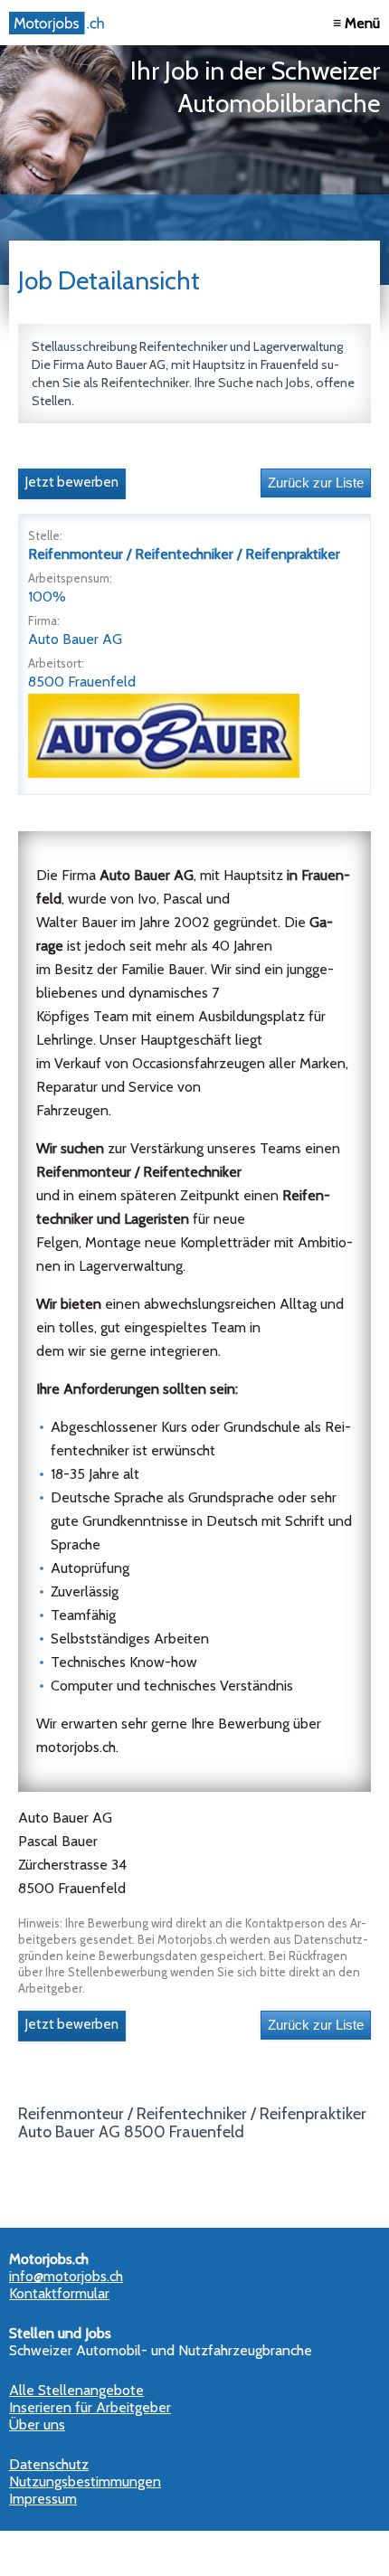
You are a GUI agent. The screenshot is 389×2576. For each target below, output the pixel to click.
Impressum (43, 2499)
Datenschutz (49, 2464)
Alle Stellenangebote (76, 2390)
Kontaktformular (59, 2293)
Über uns (37, 2424)
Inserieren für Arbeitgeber (90, 2407)
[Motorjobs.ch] (59, 23)
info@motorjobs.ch (66, 2276)
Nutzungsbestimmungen (85, 2481)
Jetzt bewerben (72, 482)
